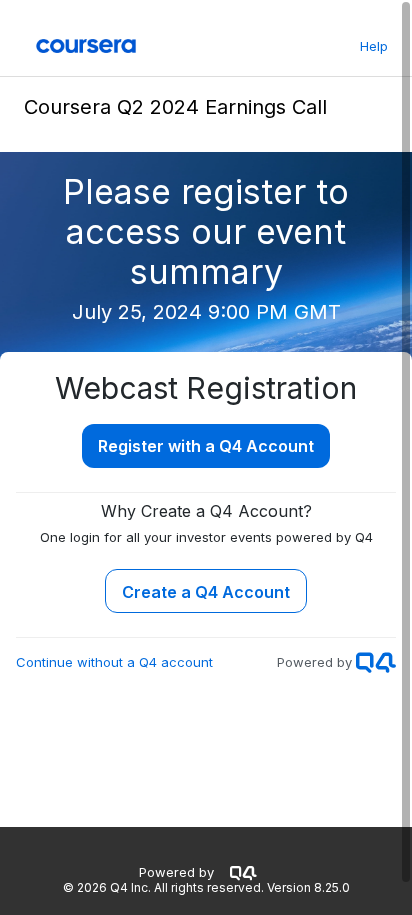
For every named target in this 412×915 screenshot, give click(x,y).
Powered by (176, 872)
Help (374, 46)
